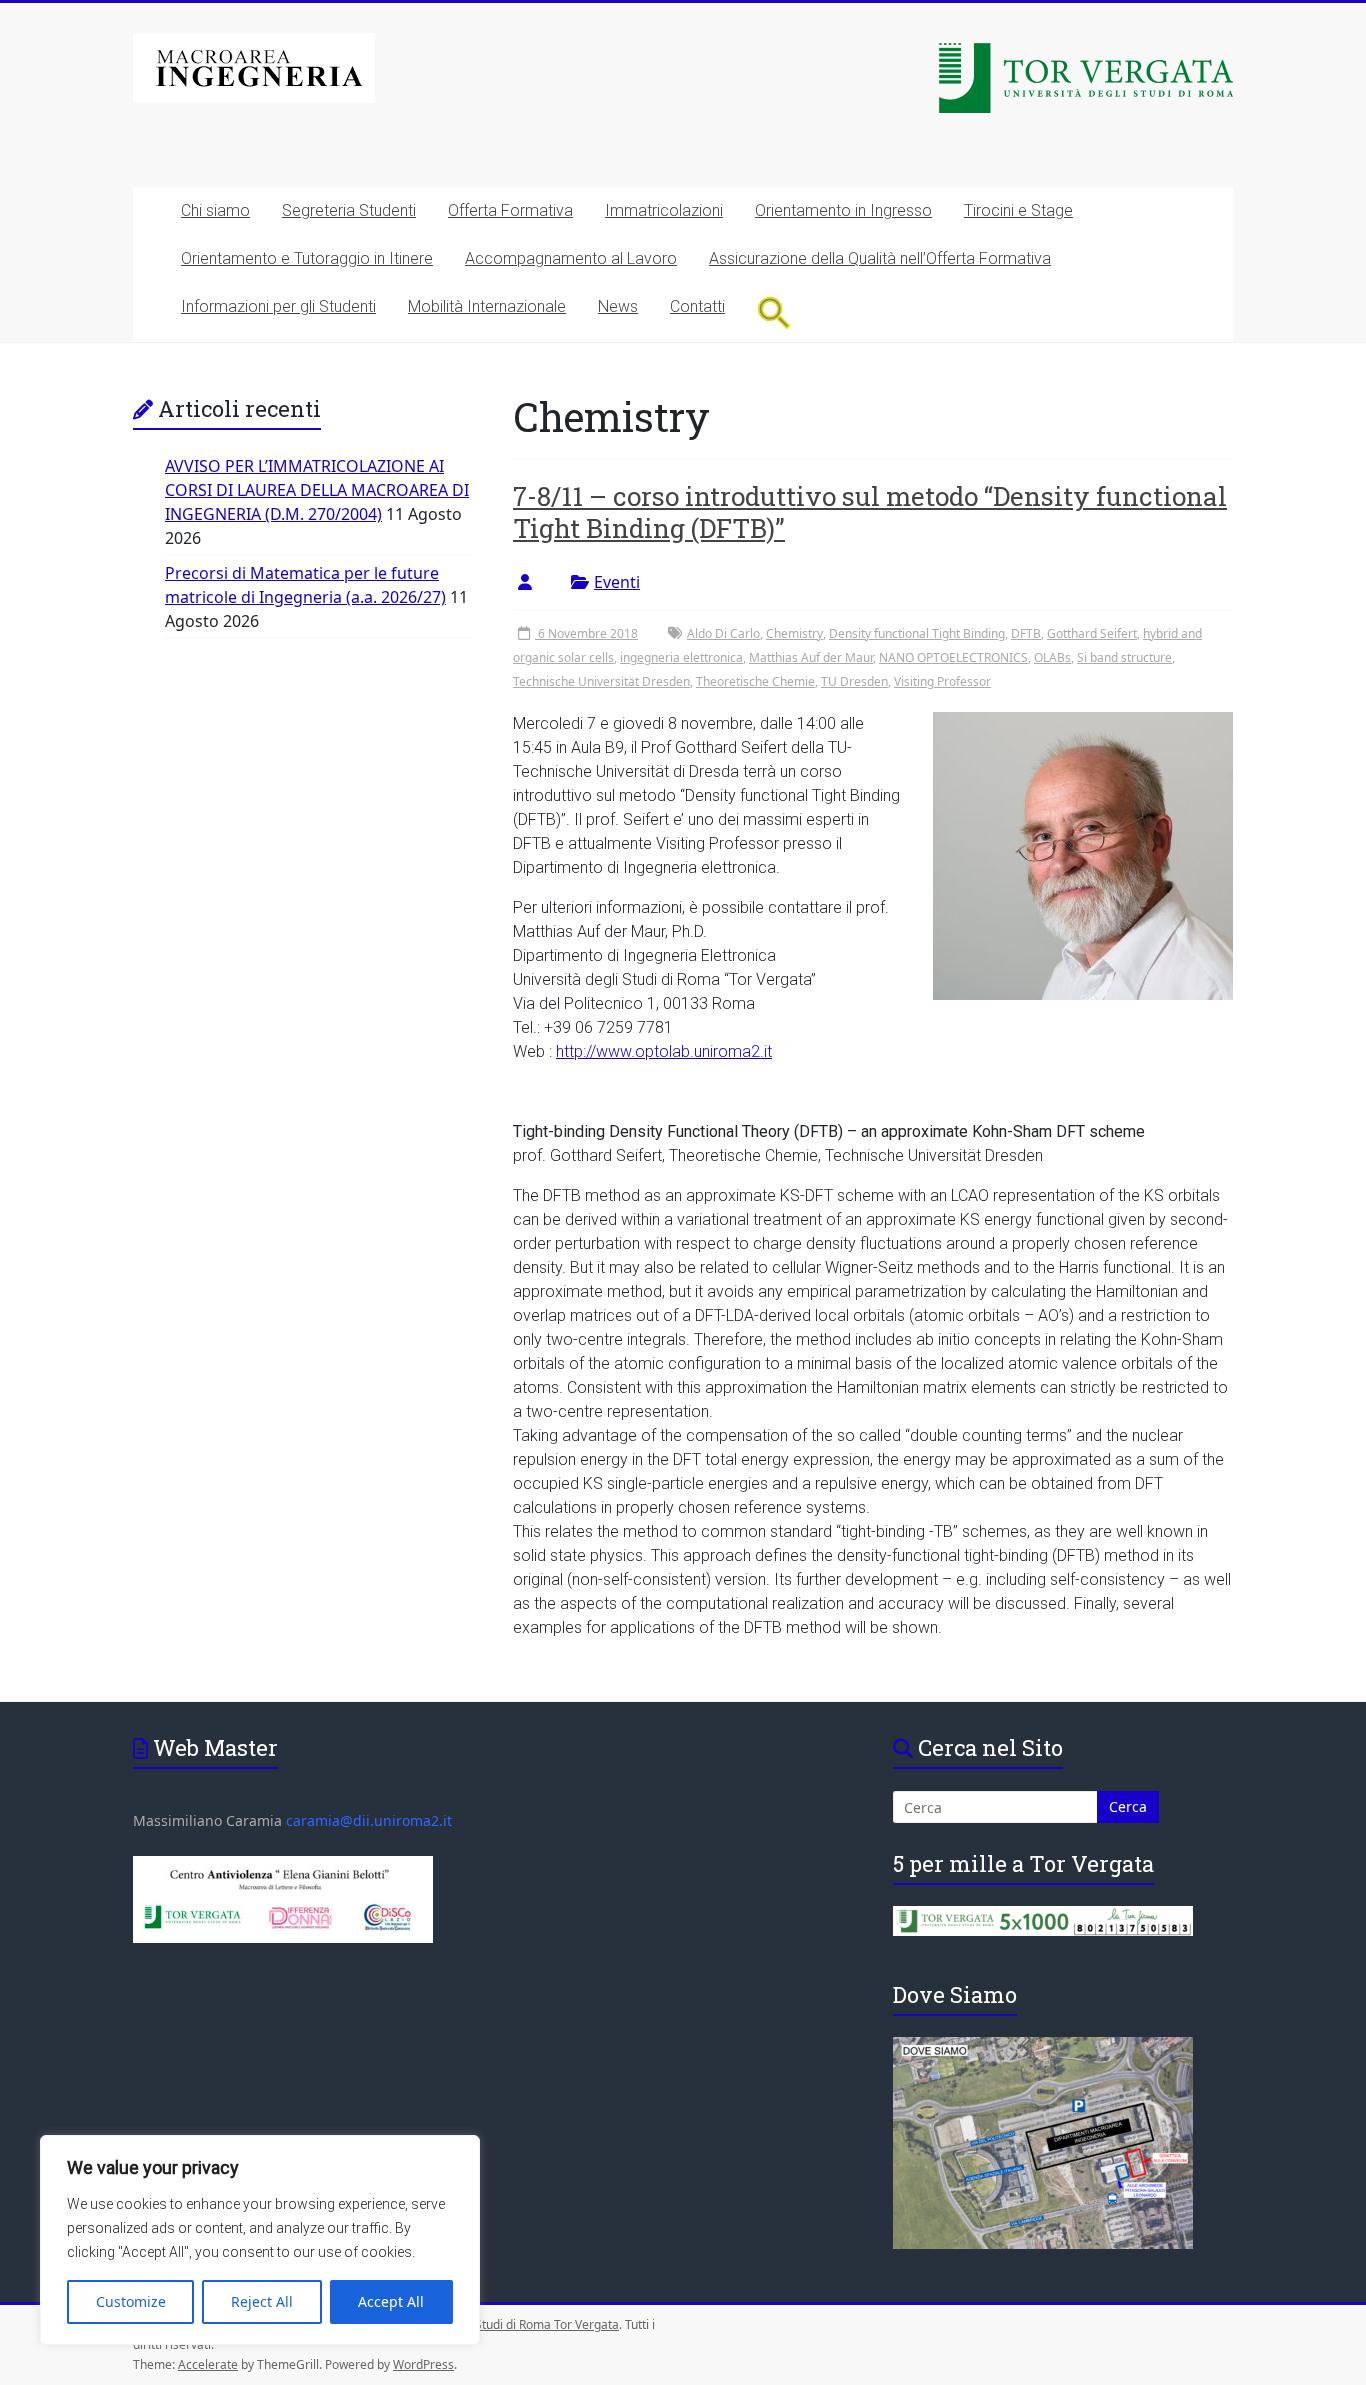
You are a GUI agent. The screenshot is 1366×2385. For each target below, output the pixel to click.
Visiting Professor (942, 681)
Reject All (262, 2301)
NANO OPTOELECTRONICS (953, 657)
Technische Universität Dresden (601, 681)
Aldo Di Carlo (723, 633)
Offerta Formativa (510, 210)
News (618, 306)
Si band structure (1124, 657)
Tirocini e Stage (1018, 210)
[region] (260, 2240)
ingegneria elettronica (681, 657)
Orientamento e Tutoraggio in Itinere (307, 258)
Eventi (617, 582)
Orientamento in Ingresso (843, 210)
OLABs (1052, 657)
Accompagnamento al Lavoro (571, 258)
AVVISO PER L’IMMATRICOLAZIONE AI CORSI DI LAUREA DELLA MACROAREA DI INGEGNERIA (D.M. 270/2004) (317, 490)
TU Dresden (854, 681)
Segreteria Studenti (349, 210)
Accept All (391, 2301)
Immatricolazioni (664, 210)
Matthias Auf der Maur (811, 657)
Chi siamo (215, 210)
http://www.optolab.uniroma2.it (664, 1051)
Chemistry (794, 633)
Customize (131, 2301)
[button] (774, 312)
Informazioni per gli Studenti (278, 306)
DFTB (1026, 633)
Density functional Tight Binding (917, 633)
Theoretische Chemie (755, 681)
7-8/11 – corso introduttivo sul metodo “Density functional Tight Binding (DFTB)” (870, 512)
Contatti (697, 306)
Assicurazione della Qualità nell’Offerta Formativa (880, 258)
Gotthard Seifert (1092, 633)
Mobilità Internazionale (487, 306)
